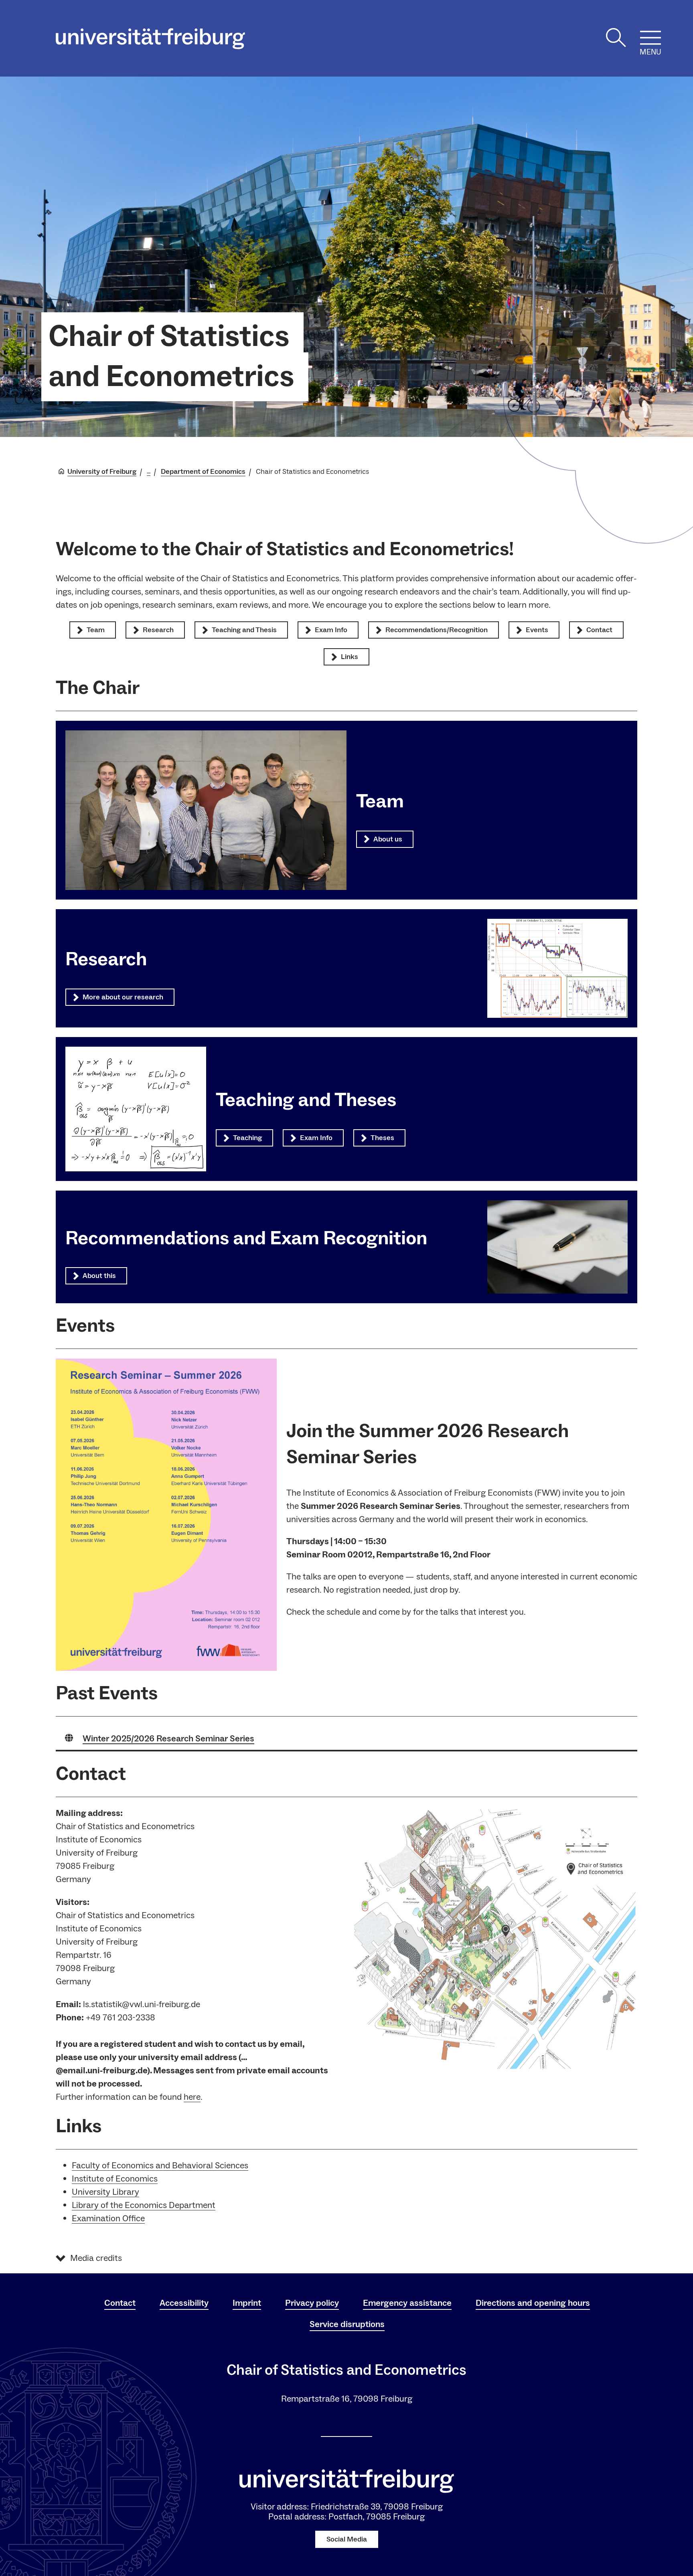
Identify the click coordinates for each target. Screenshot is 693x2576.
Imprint (247, 2303)
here (192, 2097)
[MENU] (650, 38)
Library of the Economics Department (144, 2205)
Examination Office (108, 2218)
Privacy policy (312, 2303)
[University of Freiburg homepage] (150, 39)
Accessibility (184, 2303)
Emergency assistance (407, 2303)
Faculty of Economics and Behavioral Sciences (160, 2166)
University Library (105, 2192)
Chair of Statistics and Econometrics (171, 357)
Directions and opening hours (533, 2303)
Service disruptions (347, 2324)
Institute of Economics (115, 2179)
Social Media (347, 2539)
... (149, 472)
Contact (120, 2303)
